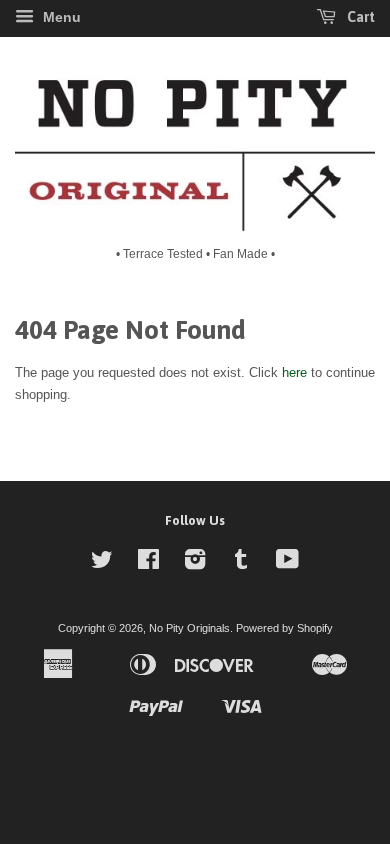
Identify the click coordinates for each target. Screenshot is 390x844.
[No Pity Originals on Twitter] (102, 564)
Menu (60, 17)
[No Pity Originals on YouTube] (287, 564)
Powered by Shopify (284, 628)
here (294, 372)
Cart (359, 17)
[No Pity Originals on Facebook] (148, 564)
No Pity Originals (189, 628)
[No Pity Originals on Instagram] (195, 564)
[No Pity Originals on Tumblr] (241, 564)
